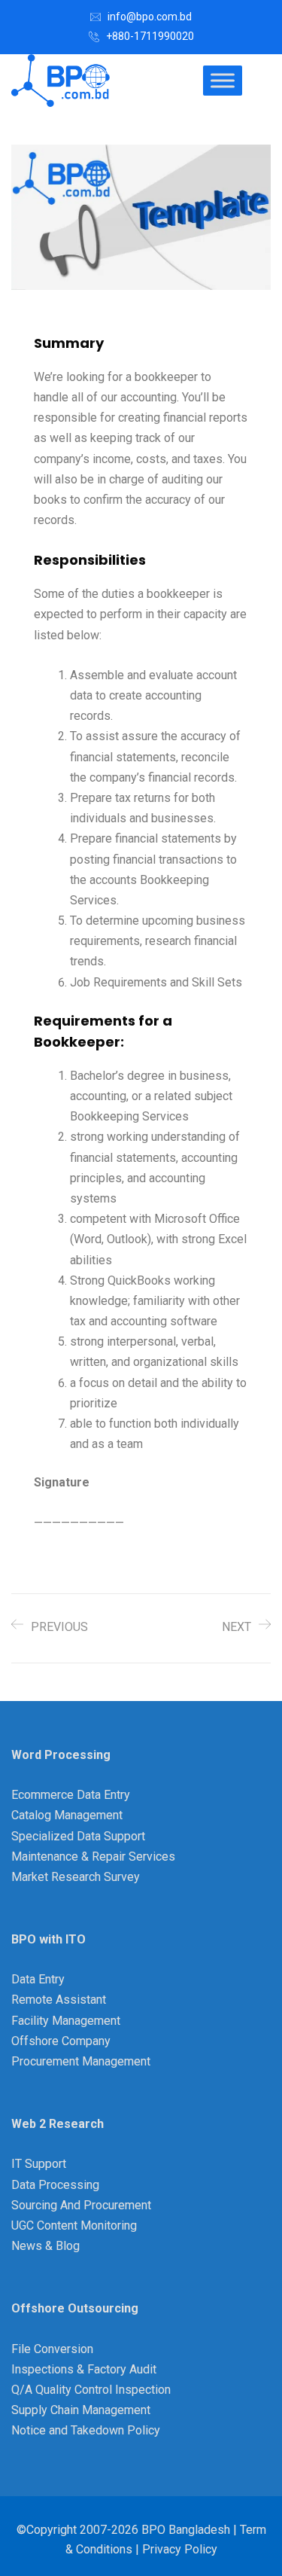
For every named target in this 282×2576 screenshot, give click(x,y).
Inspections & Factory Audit (84, 2369)
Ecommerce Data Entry (71, 1795)
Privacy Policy (180, 2549)
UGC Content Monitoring (74, 2225)
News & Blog (45, 2246)
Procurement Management (81, 2061)
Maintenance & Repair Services (93, 1857)
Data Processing (55, 2185)
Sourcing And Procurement (81, 2205)
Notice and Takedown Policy (86, 2430)
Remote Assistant (59, 2000)
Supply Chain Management (81, 2410)
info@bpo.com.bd (150, 17)
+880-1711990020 (150, 36)
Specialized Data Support (78, 1836)
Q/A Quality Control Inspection (91, 2390)
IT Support (39, 2164)
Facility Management (66, 2021)
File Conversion (52, 2349)
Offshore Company (61, 2041)
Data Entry (38, 1979)
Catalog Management (67, 1815)
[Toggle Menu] (223, 80)
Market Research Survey (76, 1877)
